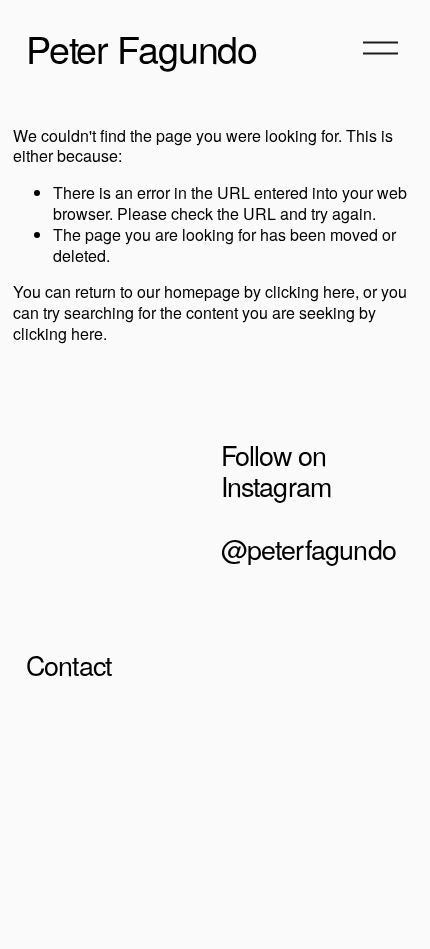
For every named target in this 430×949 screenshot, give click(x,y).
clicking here (310, 291)
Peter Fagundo (141, 48)
